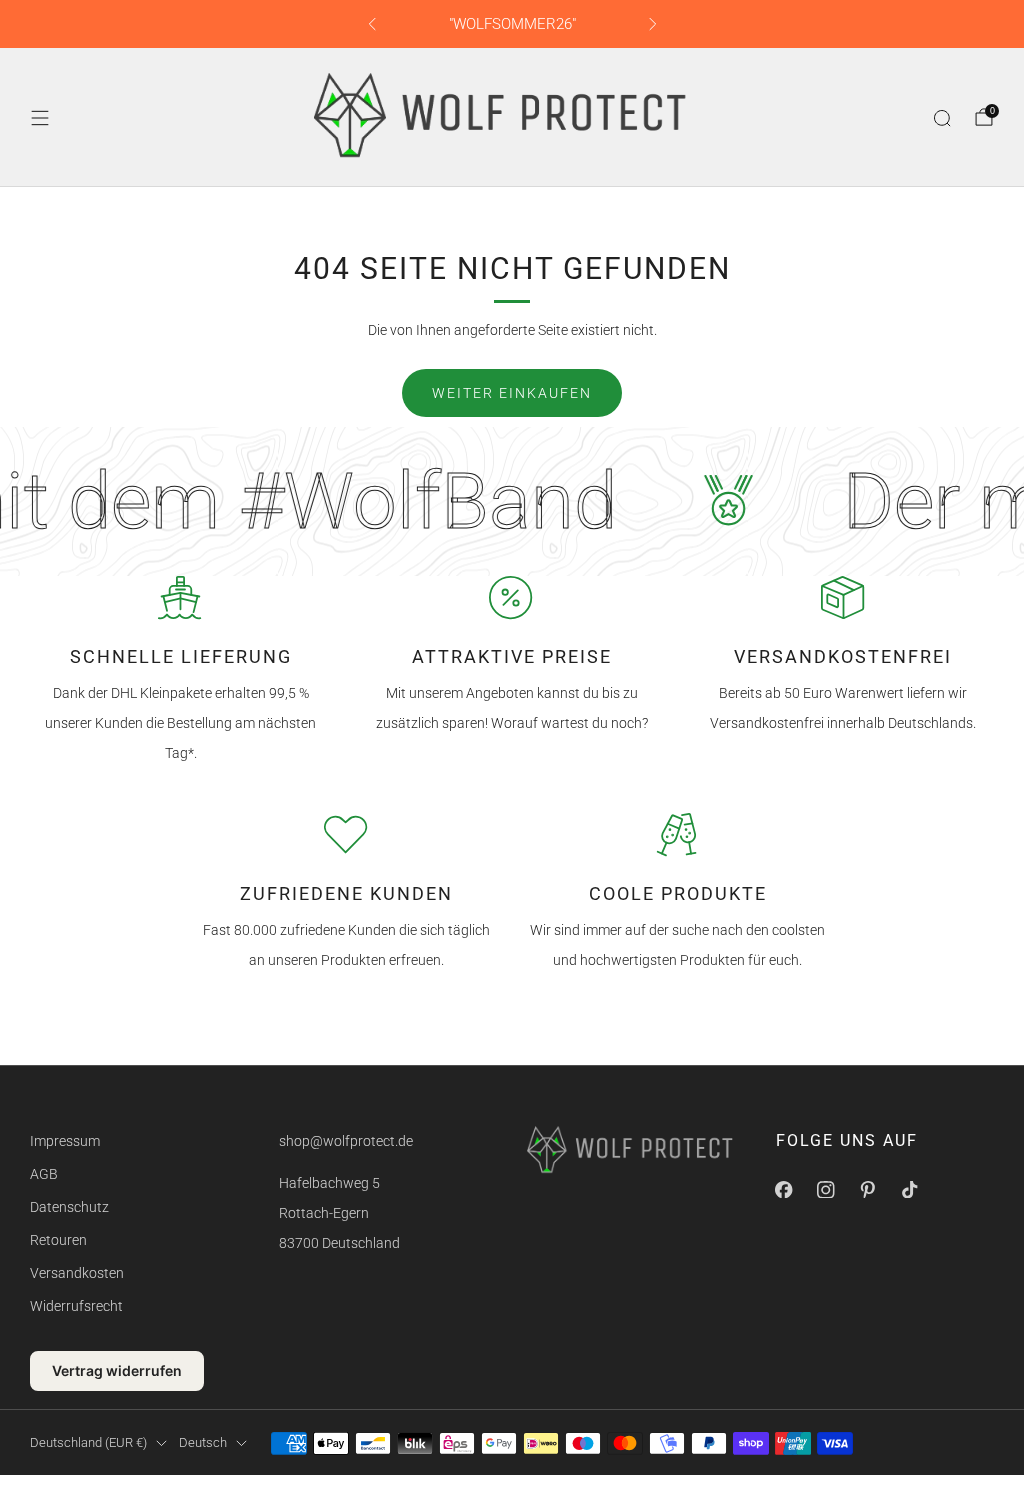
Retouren (58, 1240)
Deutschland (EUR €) (88, 1442)
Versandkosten (77, 1273)
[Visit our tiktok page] (910, 1190)
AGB (44, 1174)
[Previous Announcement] (372, 24)
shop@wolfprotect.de (346, 1141)
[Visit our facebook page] (784, 1190)
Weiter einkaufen (512, 393)
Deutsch (203, 1442)
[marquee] (512, 501)
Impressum (65, 1141)
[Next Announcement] (653, 24)
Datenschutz (69, 1207)
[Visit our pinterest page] (868, 1190)
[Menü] (40, 118)
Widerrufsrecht (76, 1306)
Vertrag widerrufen (117, 1370)
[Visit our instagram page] (826, 1190)
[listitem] (512, 24)
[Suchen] (942, 118)
